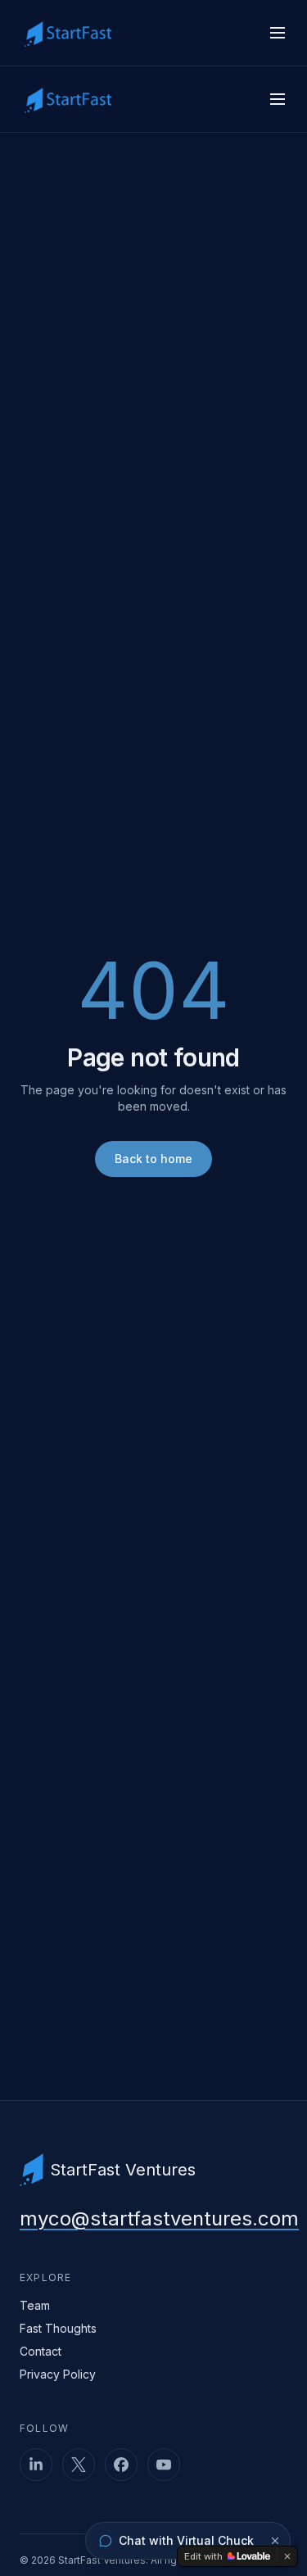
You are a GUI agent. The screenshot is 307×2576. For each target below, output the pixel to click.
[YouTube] (164, 2465)
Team (35, 2305)
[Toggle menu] (278, 33)
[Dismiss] (275, 2541)
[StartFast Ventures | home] (68, 33)
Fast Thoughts (58, 2328)
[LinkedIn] (36, 2465)
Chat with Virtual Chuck (186, 2540)
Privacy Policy (58, 2374)
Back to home (153, 1159)
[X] (79, 2465)
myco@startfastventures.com (159, 2218)
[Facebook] (121, 2465)
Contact (41, 2351)
